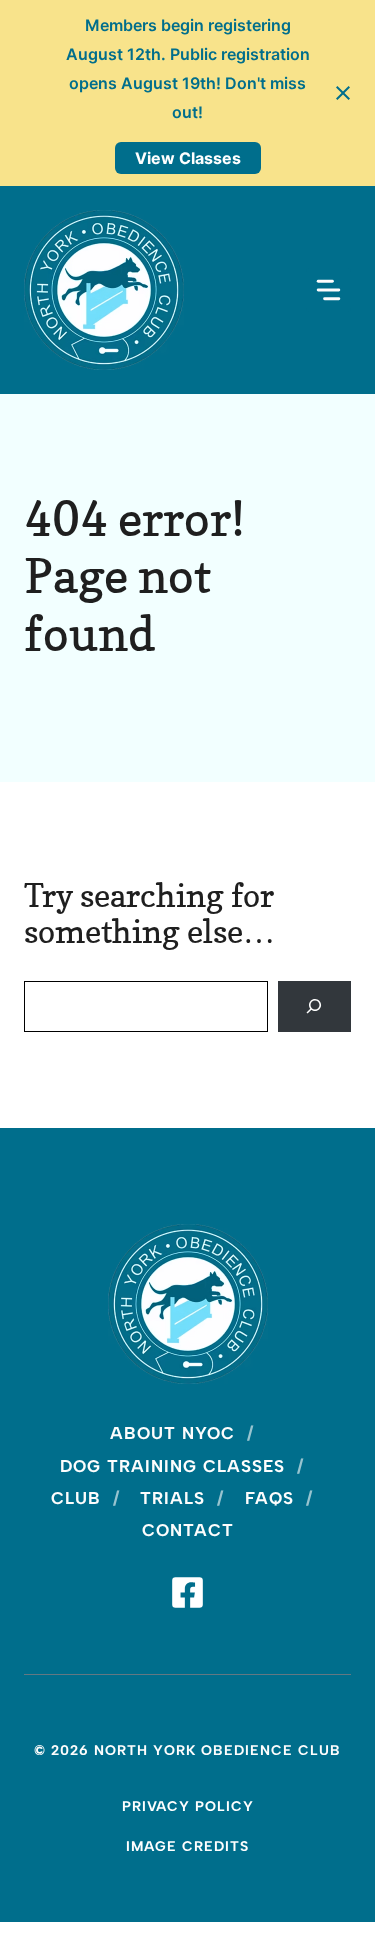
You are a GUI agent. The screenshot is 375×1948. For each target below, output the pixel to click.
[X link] (187, 1592)
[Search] (314, 1006)
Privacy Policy (188, 1806)
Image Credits (187, 1846)
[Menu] (328, 290)
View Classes (188, 158)
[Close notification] (343, 93)
